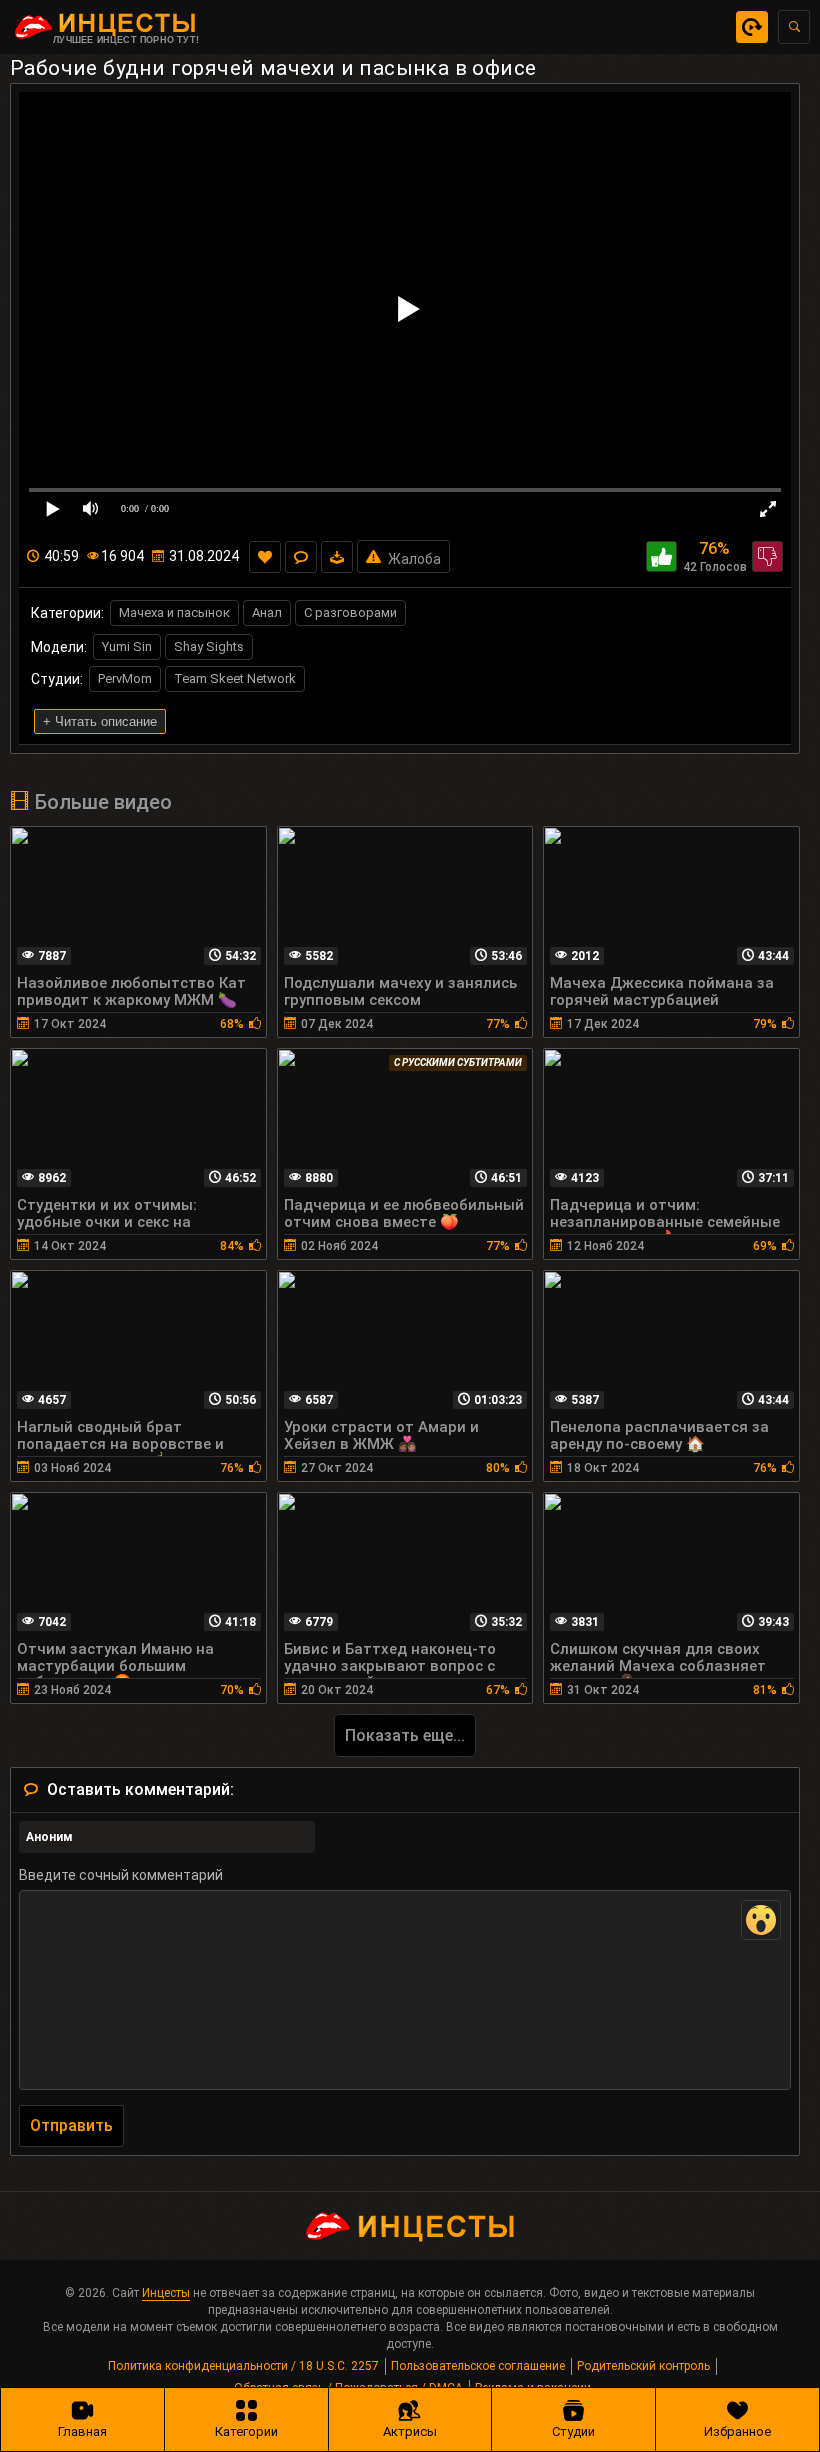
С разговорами (350, 612)
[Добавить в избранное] (265, 557)
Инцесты (166, 2293)
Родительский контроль (643, 2366)
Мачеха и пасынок (174, 612)
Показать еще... (405, 1735)
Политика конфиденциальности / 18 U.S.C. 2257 (243, 2366)
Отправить (71, 2125)
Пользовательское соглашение (478, 2366)
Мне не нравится (767, 556)
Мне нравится (661, 556)
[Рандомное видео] (752, 27)
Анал (267, 612)
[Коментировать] (301, 557)
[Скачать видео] (337, 557)
